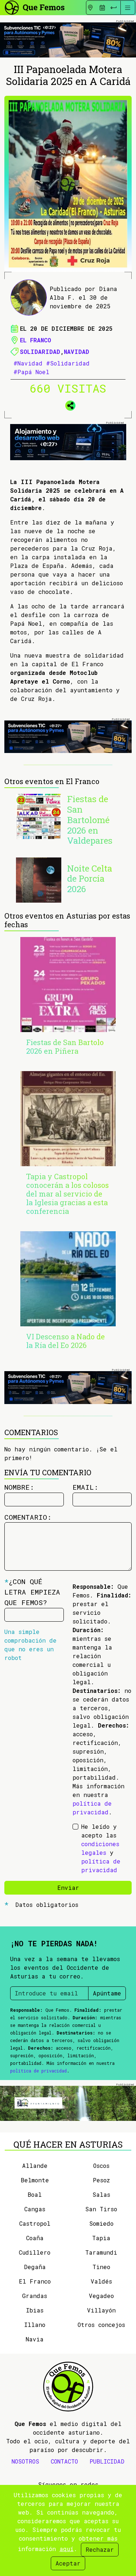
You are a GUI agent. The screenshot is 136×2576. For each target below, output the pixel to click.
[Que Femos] (34, 7)
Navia (35, 2339)
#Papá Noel (31, 372)
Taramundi (101, 2252)
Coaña (35, 2238)
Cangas (35, 2209)
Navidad (77, 352)
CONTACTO (64, 2461)
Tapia (101, 2238)
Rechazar (100, 2549)
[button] (68, 405)
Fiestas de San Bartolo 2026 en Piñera (65, 1047)
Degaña (35, 2267)
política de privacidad (38, 2071)
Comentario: (28, 1517)
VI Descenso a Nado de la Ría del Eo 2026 (65, 1341)
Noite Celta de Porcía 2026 (90, 879)
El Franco (36, 340)
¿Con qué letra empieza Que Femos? (32, 1592)
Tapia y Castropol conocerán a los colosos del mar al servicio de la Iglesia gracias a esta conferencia (67, 1194)
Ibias (35, 2310)
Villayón (101, 2310)
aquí (67, 2549)
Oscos (101, 2166)
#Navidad (28, 363)
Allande (35, 2166)
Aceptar (68, 2563)
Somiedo (101, 2223)
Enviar (68, 1888)
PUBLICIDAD (107, 2461)
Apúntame (107, 1993)
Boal (35, 2194)
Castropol (35, 2223)
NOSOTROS (25, 2461)
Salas (101, 2194)
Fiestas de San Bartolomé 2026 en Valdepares (90, 820)
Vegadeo (101, 2296)
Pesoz (101, 2180)
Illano (35, 2325)
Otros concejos (101, 2325)
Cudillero (35, 2252)
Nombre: (19, 1487)
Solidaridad (40, 352)
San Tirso (101, 2209)
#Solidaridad (68, 363)
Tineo (101, 2267)
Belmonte (35, 2180)
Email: (85, 1487)
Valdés (101, 2281)
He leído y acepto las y (101, 1848)
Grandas (35, 2296)
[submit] (114, 8)
